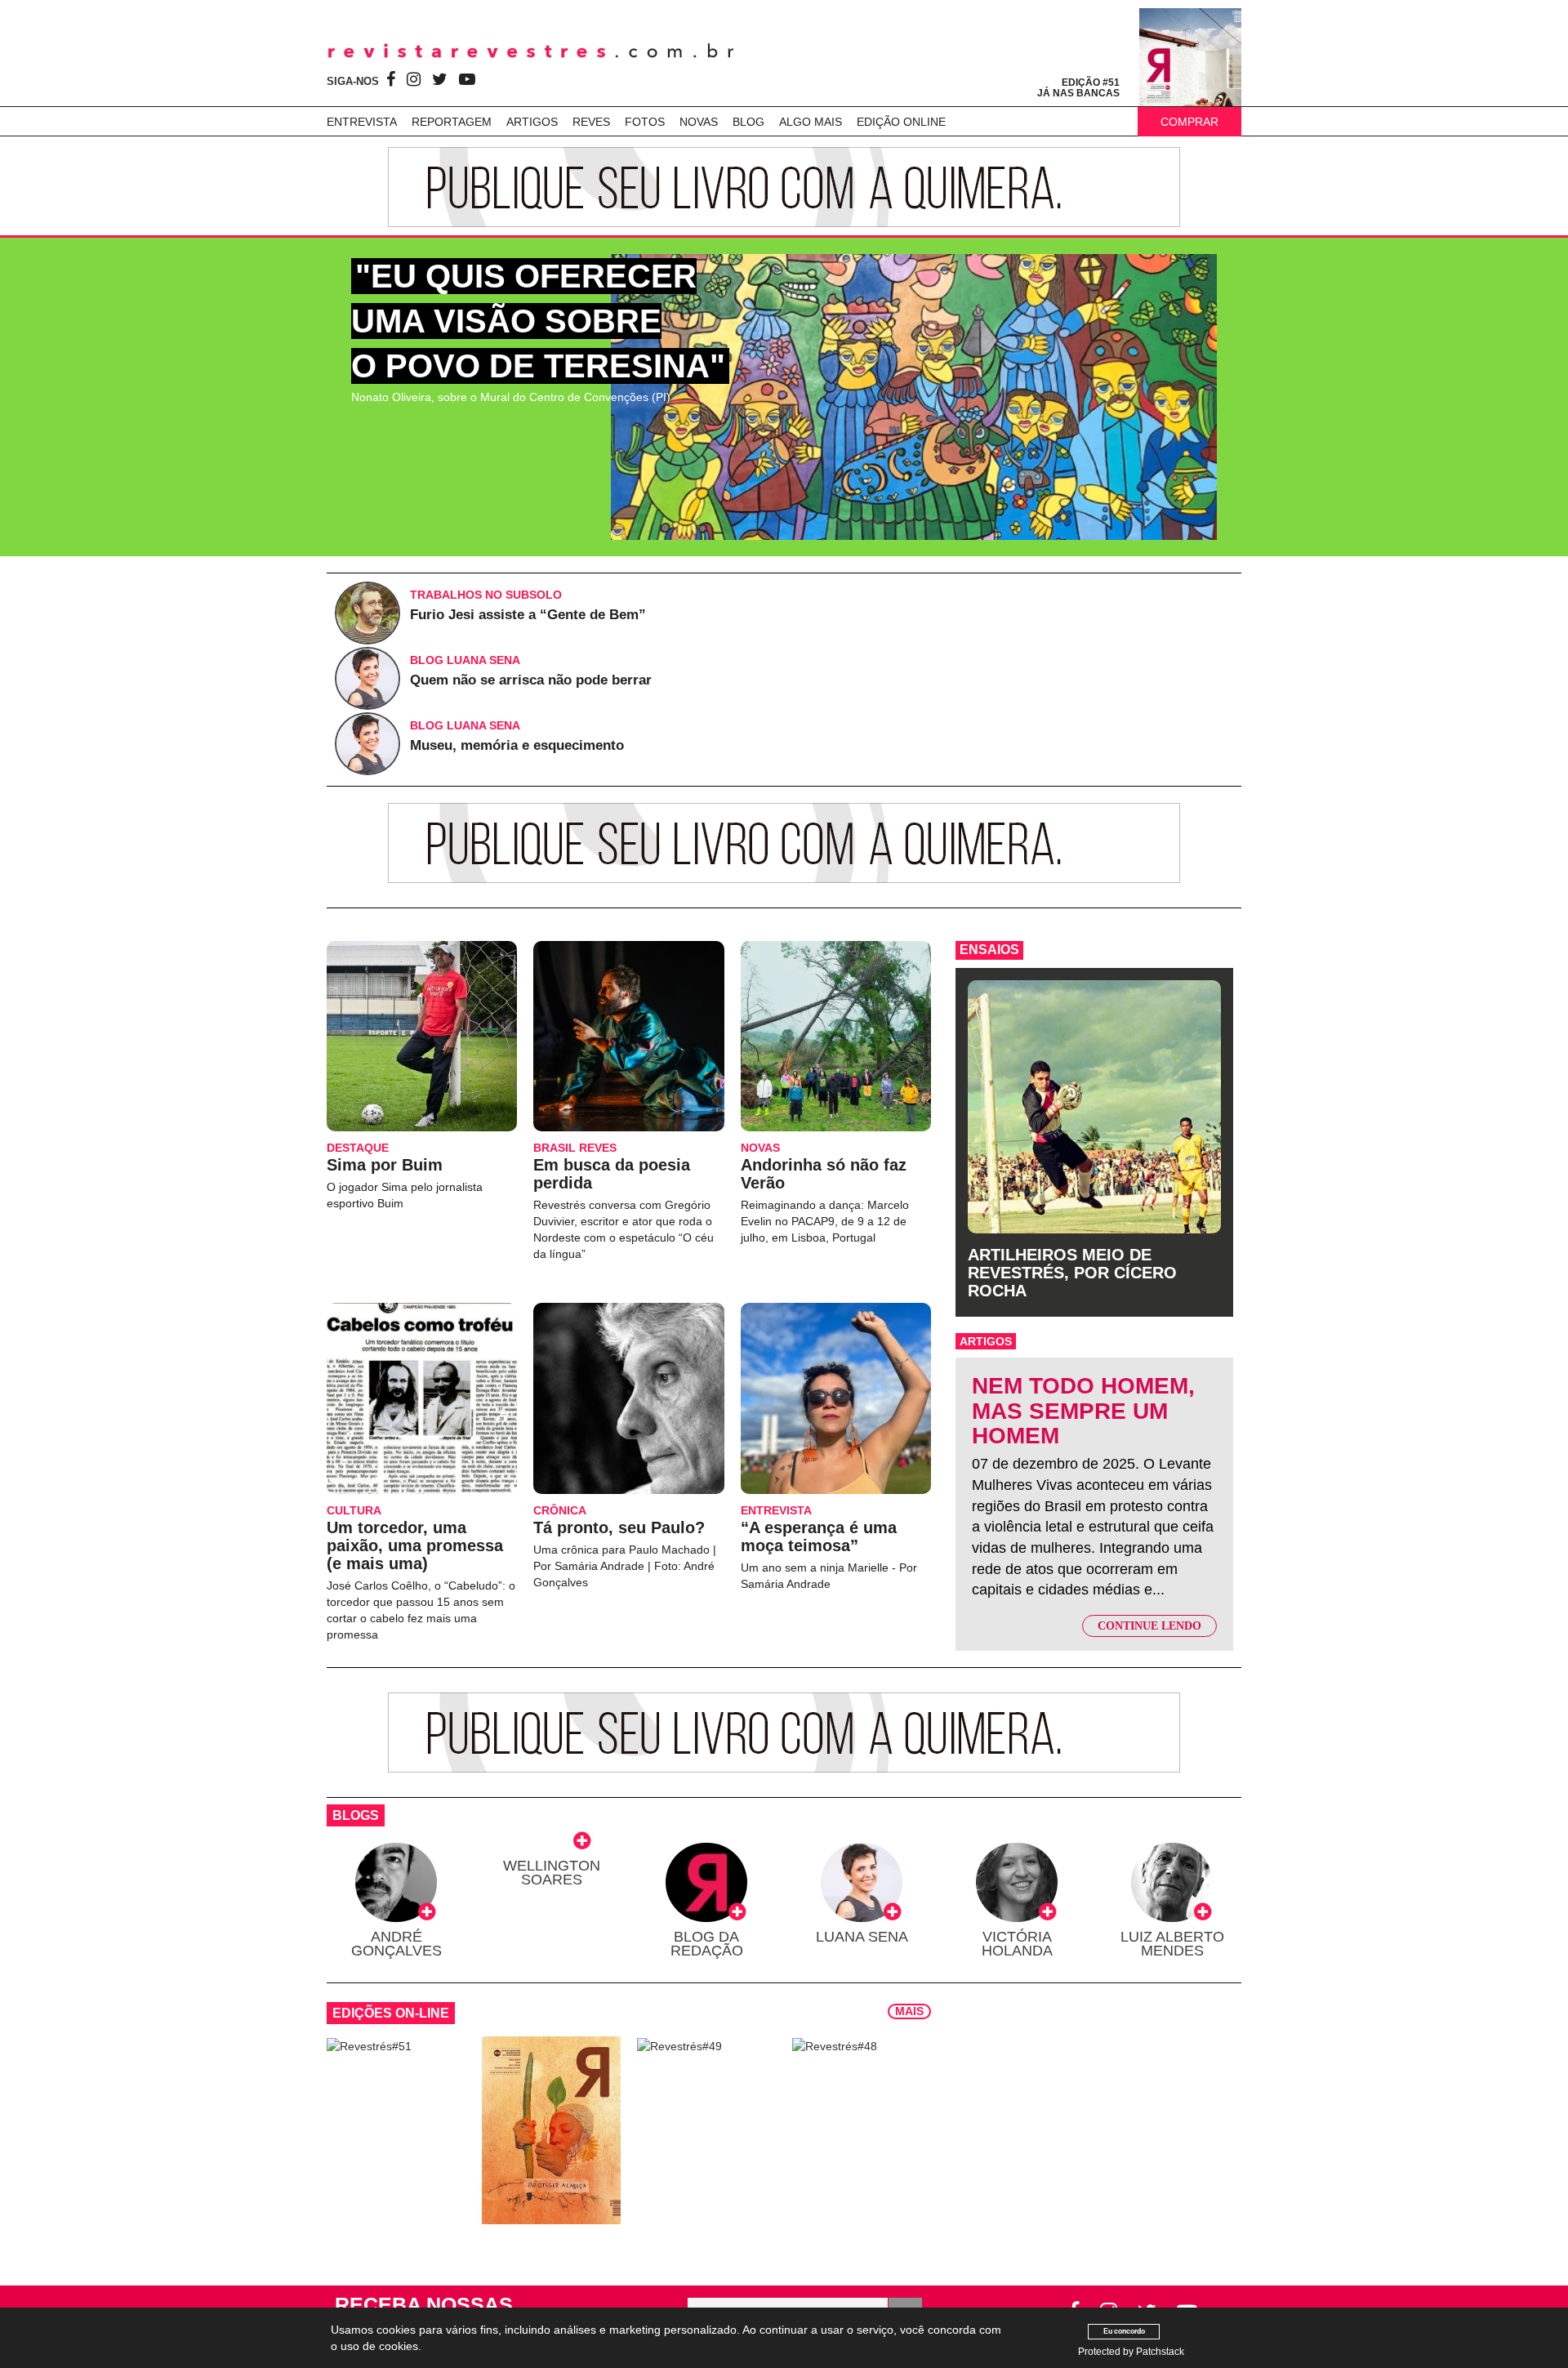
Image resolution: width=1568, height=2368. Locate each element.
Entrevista (362, 122)
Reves (591, 122)
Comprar (1189, 122)
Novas (699, 122)
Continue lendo (1149, 1626)
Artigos (532, 122)
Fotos (645, 122)
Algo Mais (811, 122)
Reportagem (452, 122)
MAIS (909, 2011)
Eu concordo (1124, 2331)
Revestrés (531, 51)
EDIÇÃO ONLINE (901, 122)
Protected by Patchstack (1131, 2352)
